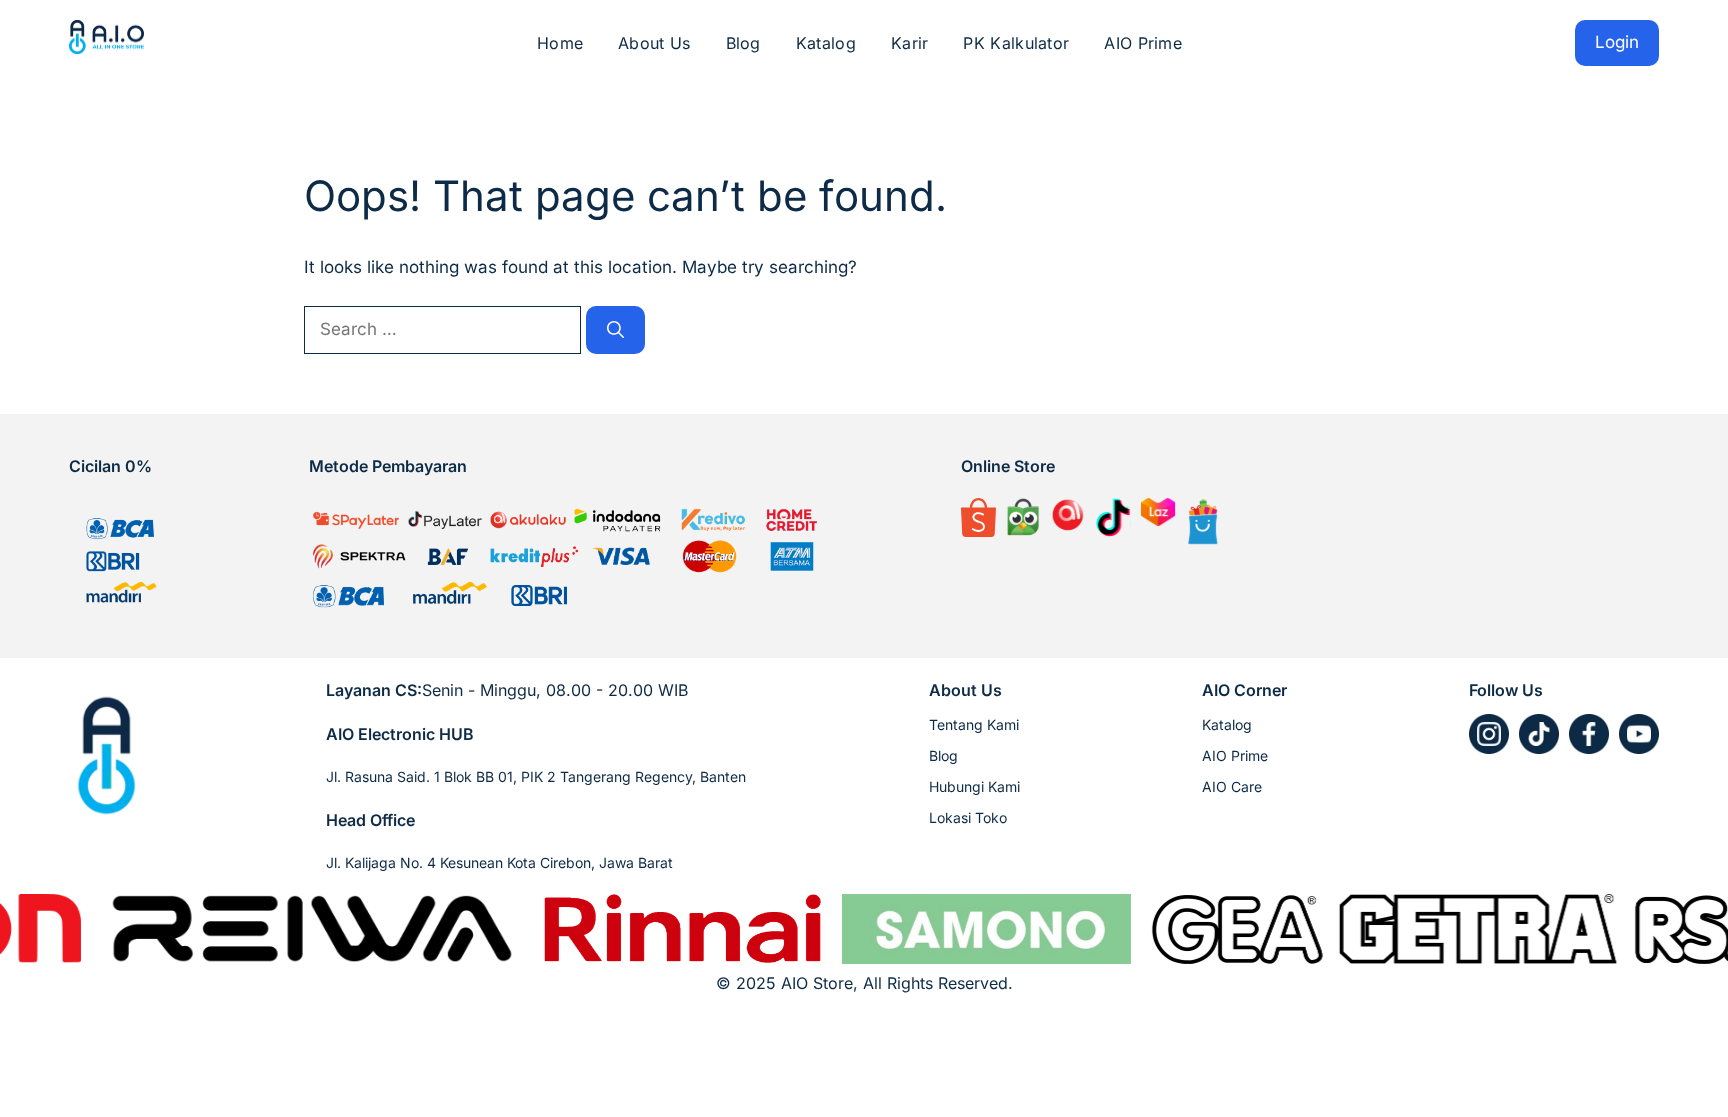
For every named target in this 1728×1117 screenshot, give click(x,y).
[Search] (615, 330)
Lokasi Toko (968, 817)
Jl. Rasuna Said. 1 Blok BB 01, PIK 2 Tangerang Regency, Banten (536, 776)
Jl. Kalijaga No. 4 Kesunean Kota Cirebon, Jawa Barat (499, 862)
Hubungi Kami (974, 786)
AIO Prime (1143, 43)
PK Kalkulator (1016, 43)
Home (560, 43)
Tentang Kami (974, 724)
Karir (910, 43)
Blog (743, 43)
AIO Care (1232, 786)
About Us (654, 43)
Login (1617, 42)
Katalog (826, 43)
